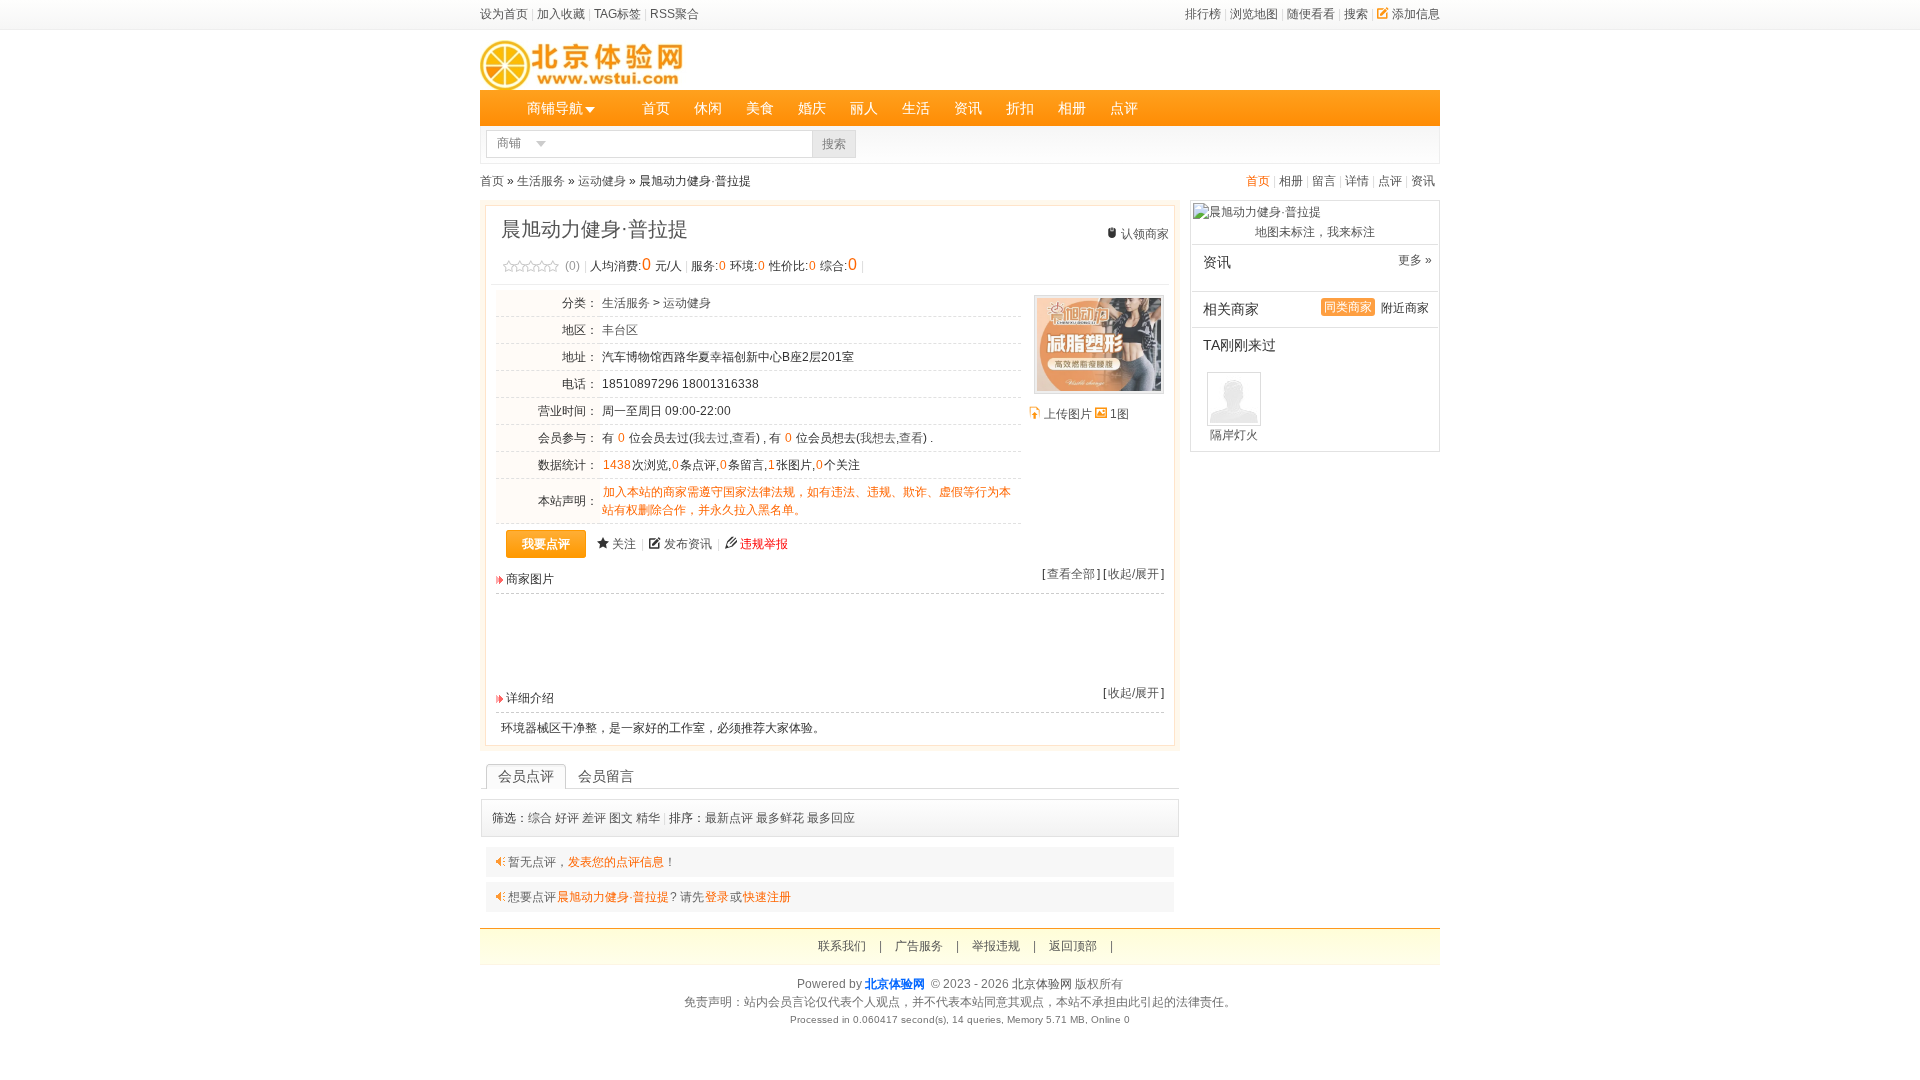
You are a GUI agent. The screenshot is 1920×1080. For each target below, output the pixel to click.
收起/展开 (1133, 574)
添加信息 (1416, 14)
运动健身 (602, 181)
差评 (594, 818)
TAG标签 (617, 14)
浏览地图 (1254, 14)
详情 (1357, 181)
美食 (760, 108)
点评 (1124, 108)
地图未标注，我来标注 (1315, 232)
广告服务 (919, 946)
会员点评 (526, 776)
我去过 (711, 438)
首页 (656, 108)
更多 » (1415, 260)
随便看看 (1311, 14)
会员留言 (606, 776)
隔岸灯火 (1234, 435)
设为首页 (504, 14)
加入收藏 (561, 14)
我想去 (878, 438)
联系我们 (842, 946)
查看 (744, 438)
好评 (567, 818)
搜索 (1356, 14)
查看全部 (1071, 574)
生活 (916, 108)
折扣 (1020, 108)
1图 (1119, 414)
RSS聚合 (674, 14)
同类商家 (1348, 307)
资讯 (968, 108)
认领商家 (1145, 234)
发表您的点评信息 (616, 862)
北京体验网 (895, 984)
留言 (1324, 181)
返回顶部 (1073, 946)
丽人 (864, 108)
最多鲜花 (780, 818)
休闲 (708, 108)
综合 (540, 818)
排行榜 (1203, 14)
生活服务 (541, 181)
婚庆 (812, 108)
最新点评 (729, 818)
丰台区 (620, 330)
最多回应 (831, 818)
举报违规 (996, 946)
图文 (621, 818)
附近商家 (1405, 308)
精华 (648, 818)
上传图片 (1068, 414)
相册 (1072, 108)
